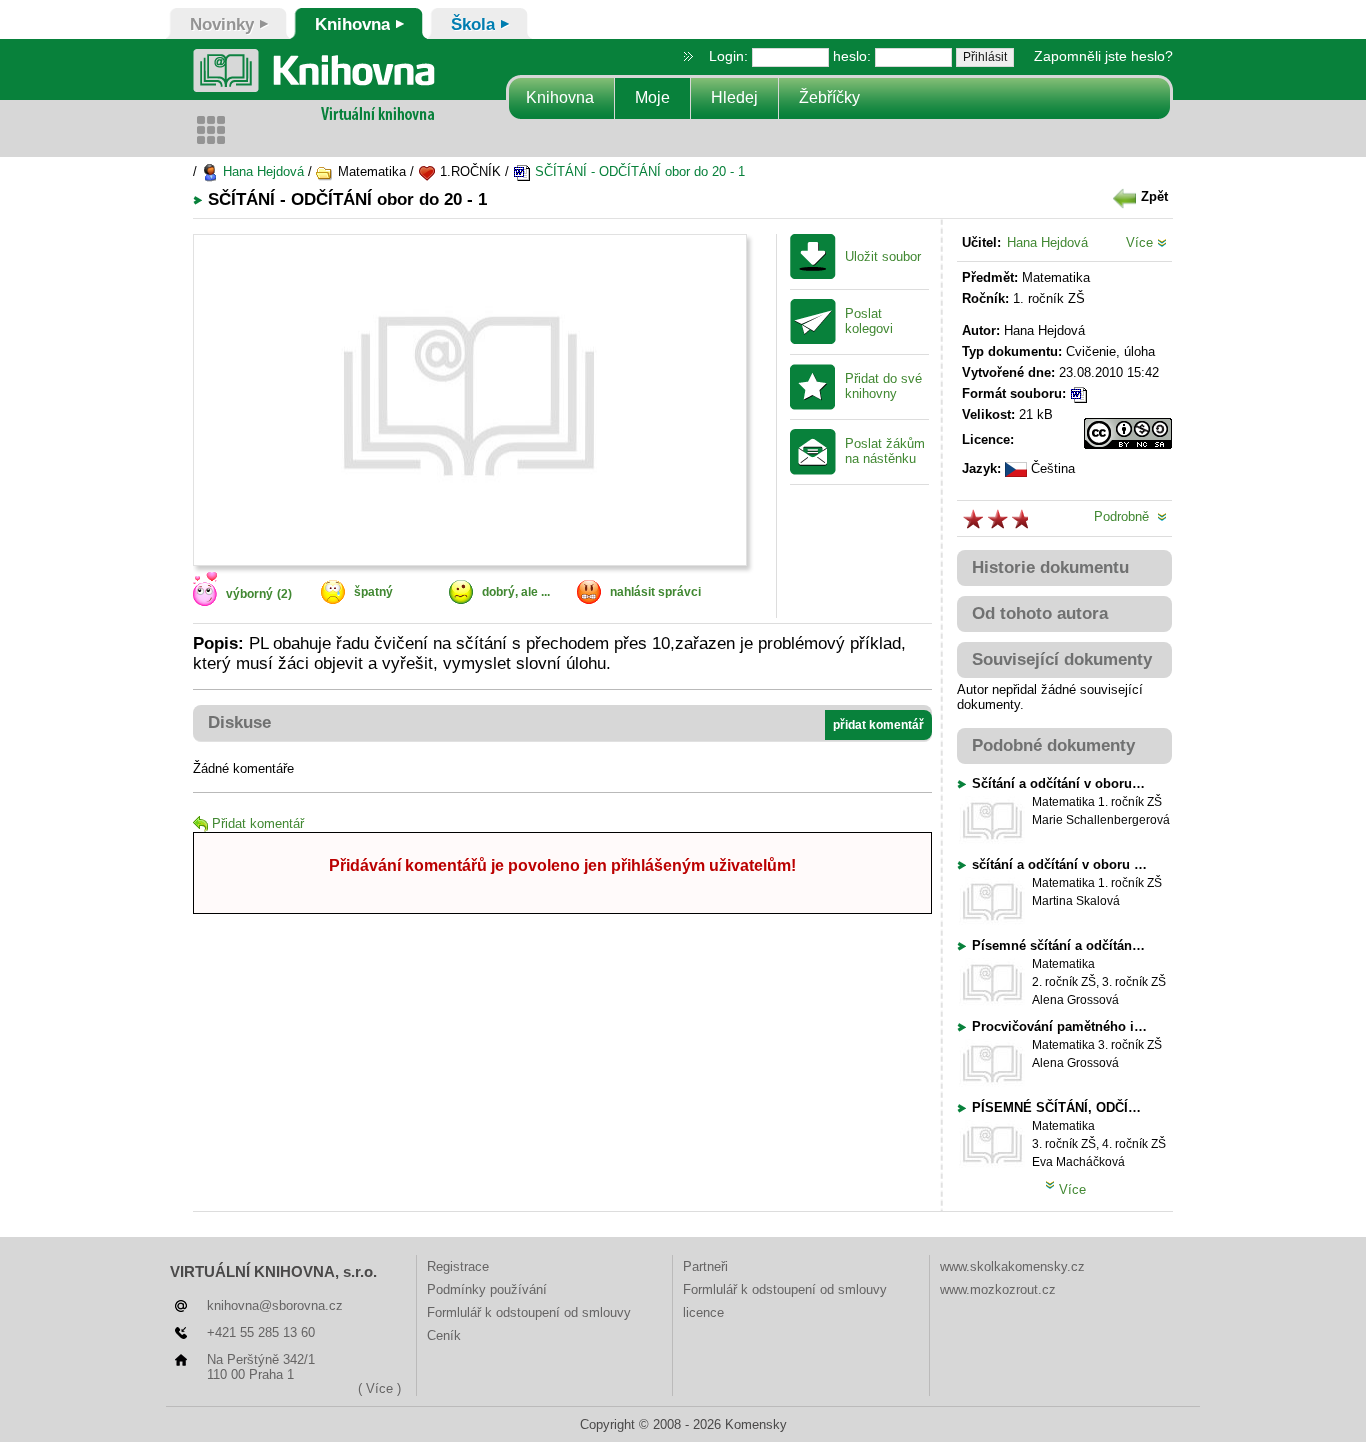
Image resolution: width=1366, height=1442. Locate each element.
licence (703, 1312)
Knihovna (560, 97)
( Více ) (379, 1388)
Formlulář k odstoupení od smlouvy (529, 1312)
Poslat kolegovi (869, 321)
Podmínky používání (487, 1289)
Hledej (734, 97)
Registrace (458, 1266)
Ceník (444, 1335)
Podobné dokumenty (1053, 745)
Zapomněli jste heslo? (1103, 56)
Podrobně (1125, 516)
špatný (373, 592)
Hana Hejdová (261, 171)
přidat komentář (878, 725)
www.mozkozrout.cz (998, 1289)
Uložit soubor (883, 257)
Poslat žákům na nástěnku (885, 451)
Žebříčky (829, 97)
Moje (652, 97)
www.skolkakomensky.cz (1012, 1266)
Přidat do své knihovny (883, 386)
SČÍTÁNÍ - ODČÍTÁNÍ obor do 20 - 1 (638, 171)
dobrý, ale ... (516, 592)
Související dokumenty (1062, 659)
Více (1141, 242)
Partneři (705, 1266)
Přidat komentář (258, 823)
